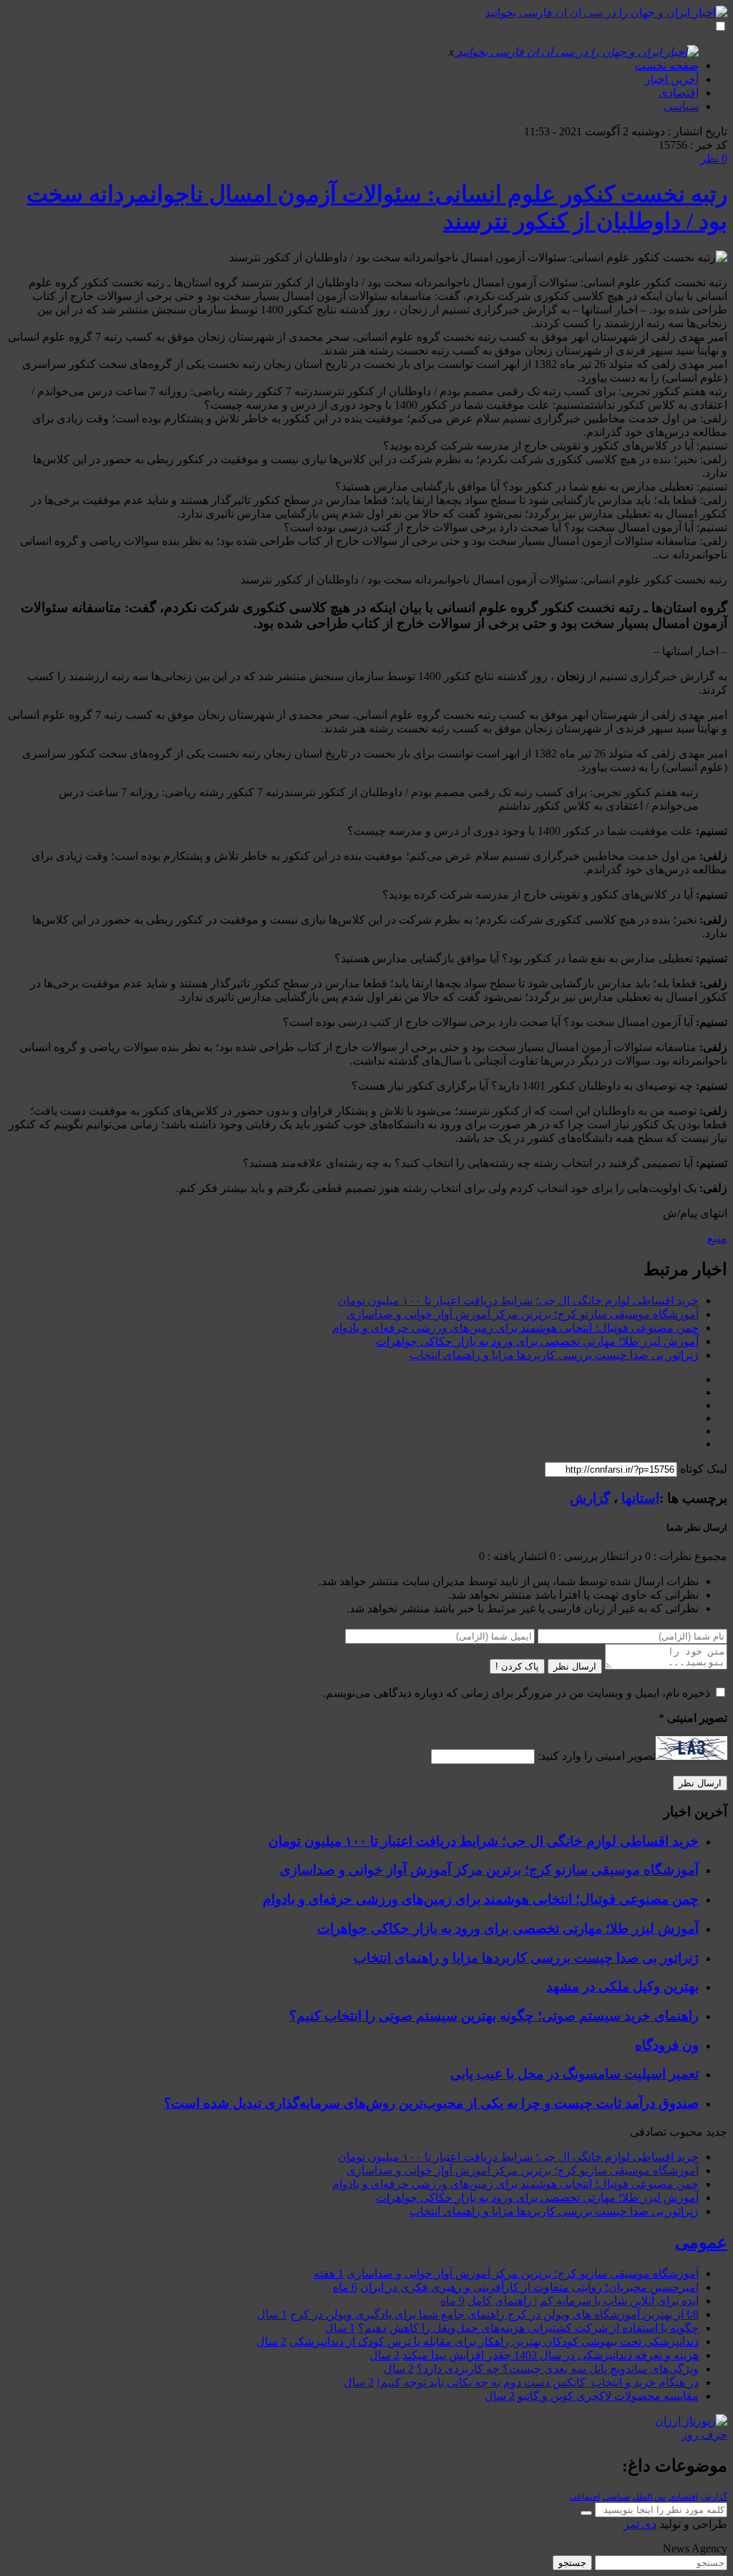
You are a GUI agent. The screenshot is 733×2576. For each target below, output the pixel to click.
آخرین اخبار (672, 79)
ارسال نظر (575, 1666)
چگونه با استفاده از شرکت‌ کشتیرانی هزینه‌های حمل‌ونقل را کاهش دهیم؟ (528, 2328)
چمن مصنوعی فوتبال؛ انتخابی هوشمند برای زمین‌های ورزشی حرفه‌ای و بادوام (515, 1328)
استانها (640, 1498)
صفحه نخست (667, 66)
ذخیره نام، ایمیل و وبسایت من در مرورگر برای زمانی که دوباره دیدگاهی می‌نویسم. (516, 1693)
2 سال (271, 2342)
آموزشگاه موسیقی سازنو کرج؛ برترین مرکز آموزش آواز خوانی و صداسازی (523, 1314)
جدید (717, 2132)
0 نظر (714, 159)
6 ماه (345, 2287)
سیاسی (681, 106)
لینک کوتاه (704, 1469)
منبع (717, 1238)
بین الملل (649, 2497)
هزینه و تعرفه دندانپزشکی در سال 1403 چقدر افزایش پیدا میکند (550, 2355)
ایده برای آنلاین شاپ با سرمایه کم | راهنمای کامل (583, 2301)
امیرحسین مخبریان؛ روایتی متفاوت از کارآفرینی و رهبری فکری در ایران (529, 2287)
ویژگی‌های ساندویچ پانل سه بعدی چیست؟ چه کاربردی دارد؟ (558, 2369)
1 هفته (329, 2274)
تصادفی (648, 2132)
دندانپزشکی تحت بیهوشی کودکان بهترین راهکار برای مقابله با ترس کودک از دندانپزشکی (494, 2342)
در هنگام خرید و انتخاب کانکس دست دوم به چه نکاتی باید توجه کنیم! (538, 2382)
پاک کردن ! (517, 1666)
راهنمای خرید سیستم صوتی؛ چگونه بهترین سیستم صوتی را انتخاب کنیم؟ (494, 2016)
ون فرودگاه (667, 2045)
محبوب (686, 2132)
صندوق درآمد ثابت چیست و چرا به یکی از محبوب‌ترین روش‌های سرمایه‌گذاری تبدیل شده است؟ (431, 2103)
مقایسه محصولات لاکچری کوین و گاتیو (608, 2396)
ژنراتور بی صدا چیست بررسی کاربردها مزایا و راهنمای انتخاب (554, 1355)
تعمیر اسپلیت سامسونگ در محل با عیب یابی (574, 2074)
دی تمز (640, 2524)
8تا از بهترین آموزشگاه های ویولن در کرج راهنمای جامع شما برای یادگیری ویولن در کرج (494, 2314)
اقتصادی (679, 93)
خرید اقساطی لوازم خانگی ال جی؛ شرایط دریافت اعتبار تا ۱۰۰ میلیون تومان (518, 1301)
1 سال (272, 2314)
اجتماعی (585, 2497)
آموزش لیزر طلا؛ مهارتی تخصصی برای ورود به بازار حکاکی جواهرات (537, 1341)
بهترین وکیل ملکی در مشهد (622, 1986)
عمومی (701, 2242)
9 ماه (452, 2301)
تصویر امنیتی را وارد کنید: (597, 1756)
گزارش (590, 1498)
